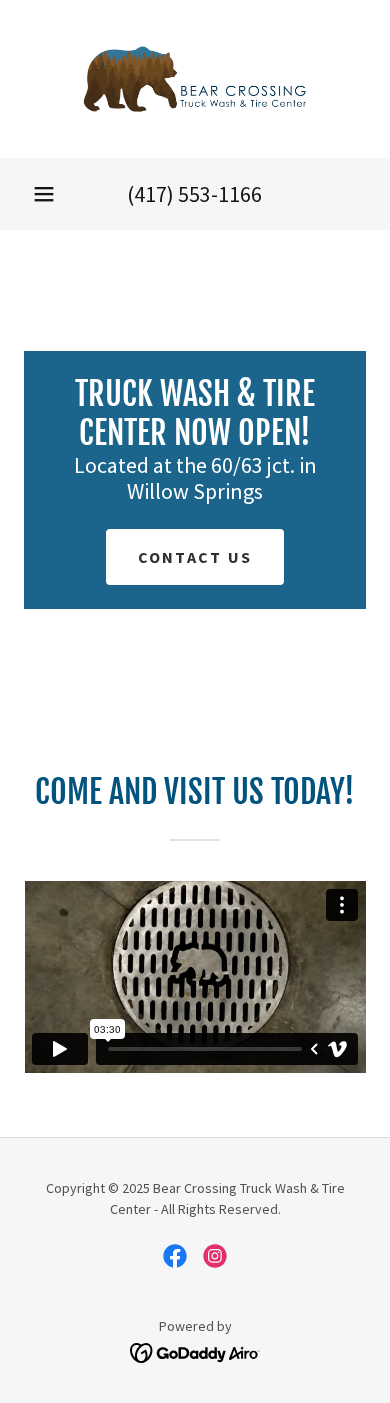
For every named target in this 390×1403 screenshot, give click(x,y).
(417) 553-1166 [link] (194, 194)
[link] (195, 79)
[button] (44, 194)
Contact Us (195, 557)
